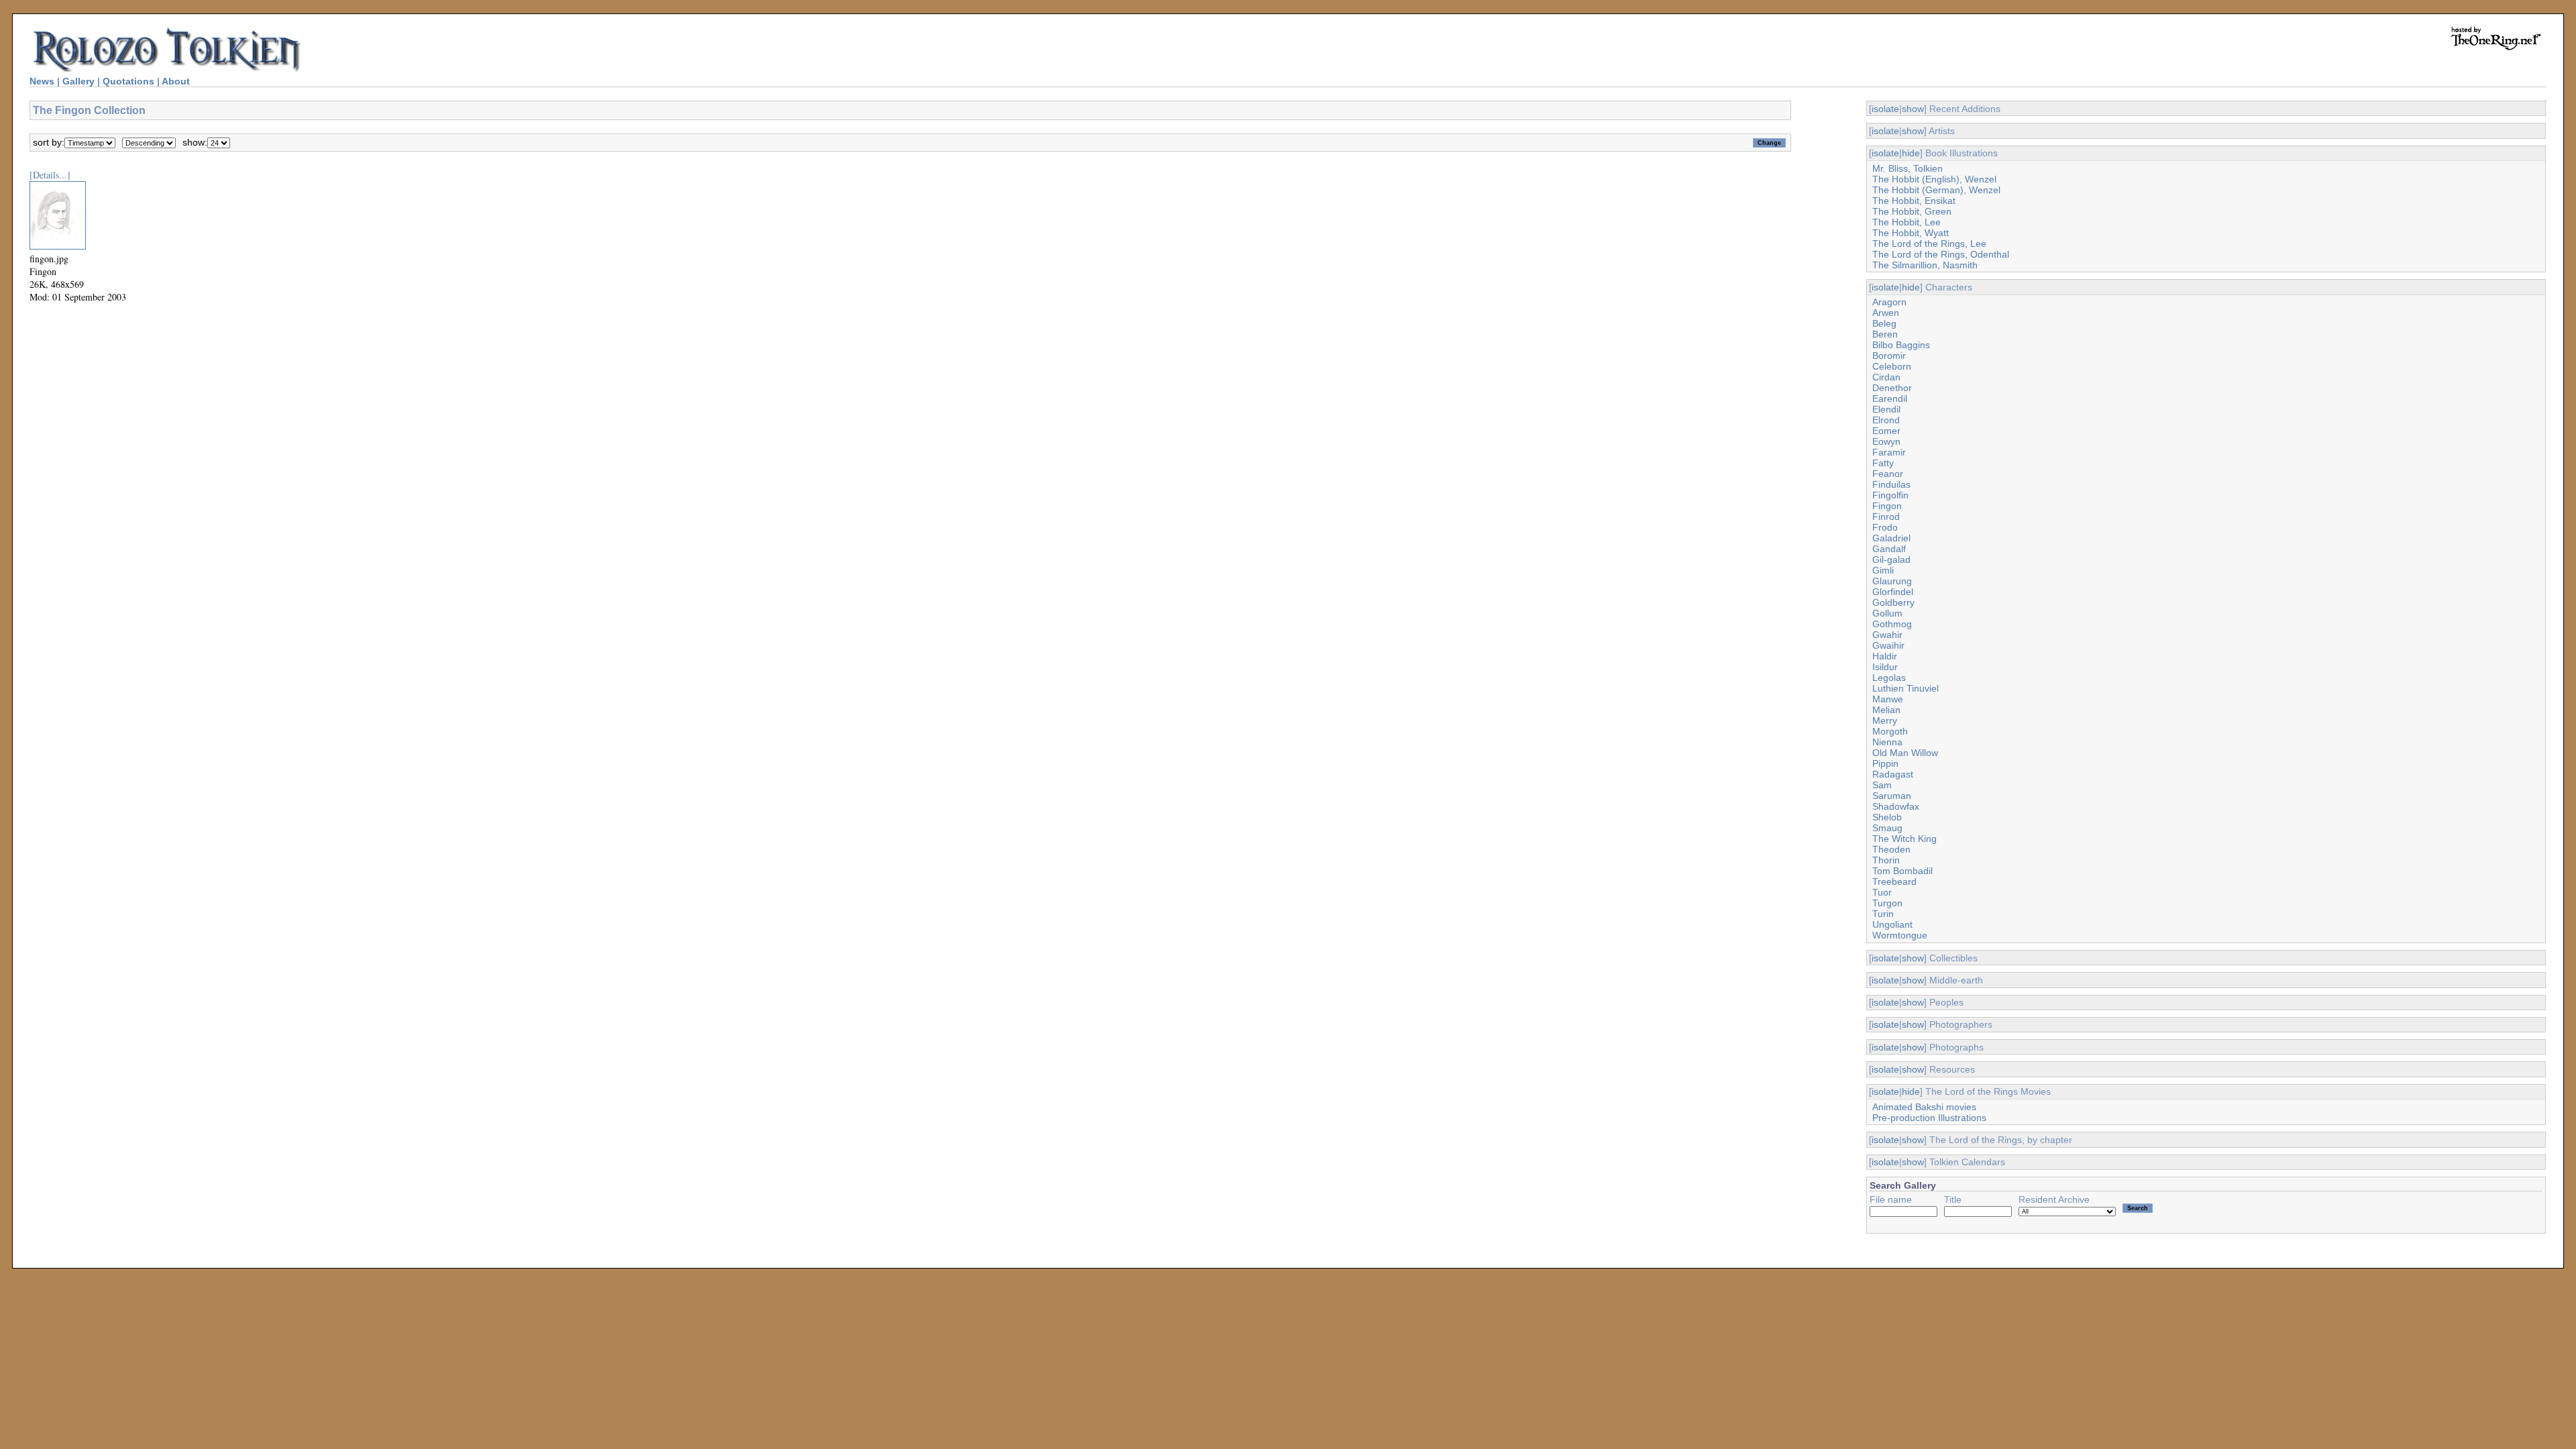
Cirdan (1886, 377)
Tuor (1882, 892)
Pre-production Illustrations (1929, 1118)
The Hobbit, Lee (1907, 222)
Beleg (1884, 323)
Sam (1882, 785)
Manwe (1888, 699)
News (42, 81)
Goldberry (1893, 602)
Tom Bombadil (1902, 871)
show (1913, 109)
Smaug (1887, 828)
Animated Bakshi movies (1924, 1107)
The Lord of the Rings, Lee (1929, 244)
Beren (1885, 334)
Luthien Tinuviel (1906, 688)
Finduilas (1891, 484)
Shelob (1887, 817)
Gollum (1887, 613)
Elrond (1886, 420)
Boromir (1889, 356)
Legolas (1889, 678)
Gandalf (1889, 549)
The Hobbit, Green (1912, 211)
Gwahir (1887, 635)
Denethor (1892, 388)
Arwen (1886, 313)
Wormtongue (1900, 935)
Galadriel (1891, 538)
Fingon (1887, 506)
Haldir (1885, 656)
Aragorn (1889, 302)
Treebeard (1894, 881)
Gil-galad (1891, 559)
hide (1911, 153)
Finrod (1886, 517)
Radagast (1893, 774)
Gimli (1883, 570)
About (176, 81)
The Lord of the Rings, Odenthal (1941, 254)
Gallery (78, 81)
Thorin (1886, 860)
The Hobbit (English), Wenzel (1934, 179)
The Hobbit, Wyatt (1911, 233)
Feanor (1888, 474)
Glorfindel (1893, 592)
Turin (1883, 914)
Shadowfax (1896, 806)
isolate (1885, 109)
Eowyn (1886, 441)
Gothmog (1892, 624)
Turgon (1887, 903)
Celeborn (1892, 366)
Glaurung (1892, 581)
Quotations (128, 81)
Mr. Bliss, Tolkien (1908, 168)
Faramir (1889, 452)
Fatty (1883, 463)
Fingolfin (1890, 495)
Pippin (1885, 763)
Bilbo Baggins (1901, 345)
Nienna (1887, 742)
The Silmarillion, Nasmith (1925, 265)
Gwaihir (1888, 645)
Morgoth (1890, 731)
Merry (1885, 720)
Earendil (1890, 398)
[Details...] (50, 175)
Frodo (1885, 527)
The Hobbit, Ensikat (1914, 201)
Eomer (1886, 431)
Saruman (1892, 796)
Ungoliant (1892, 924)
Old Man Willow (1905, 753)
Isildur (1885, 667)
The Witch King (1904, 839)
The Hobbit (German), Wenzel (1936, 190)
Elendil (1886, 409)
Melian (1886, 710)
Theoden (1891, 849)
